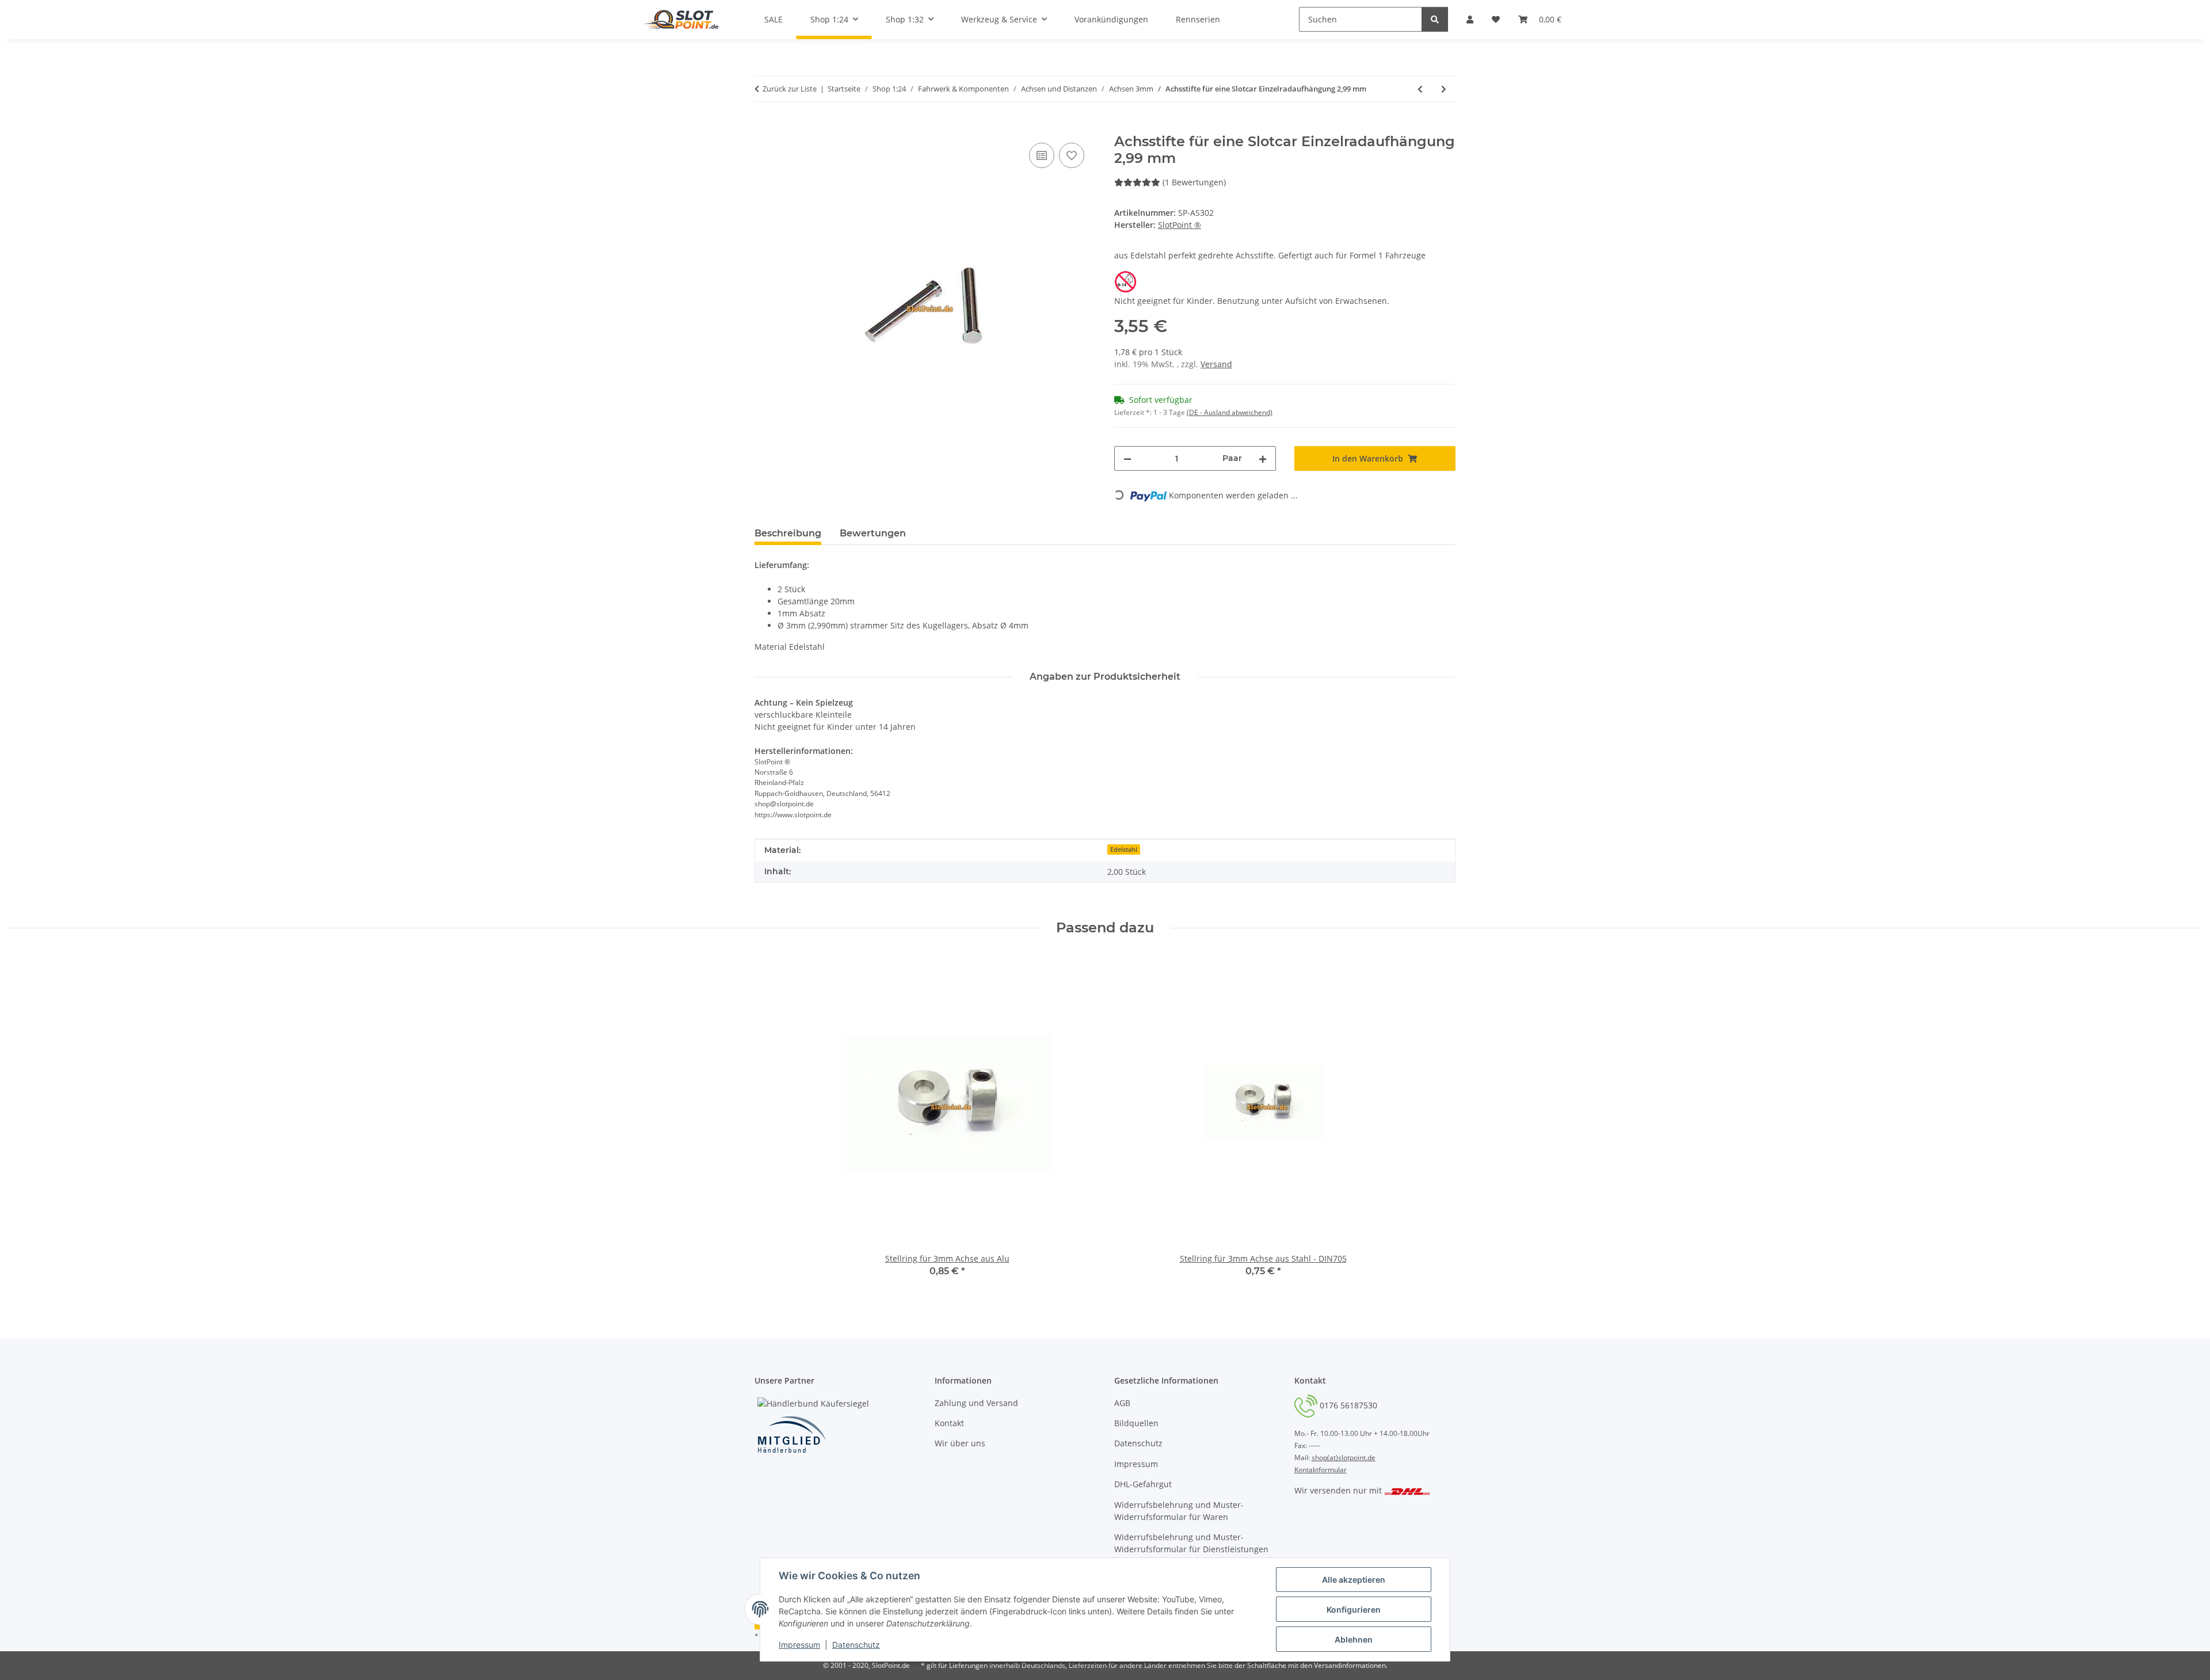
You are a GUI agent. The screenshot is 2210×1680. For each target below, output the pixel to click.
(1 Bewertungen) (1194, 182)
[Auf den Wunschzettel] (1072, 155)
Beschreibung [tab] (788, 533)
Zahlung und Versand (976, 1403)
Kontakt (949, 1423)
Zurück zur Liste (790, 89)
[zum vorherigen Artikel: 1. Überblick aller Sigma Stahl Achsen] (1420, 89)
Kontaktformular (1321, 1470)
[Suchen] (1435, 19)
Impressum (799, 1645)
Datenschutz (856, 1645)
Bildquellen (1136, 1423)
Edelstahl (1124, 849)
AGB (1122, 1403)
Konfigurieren (1354, 1609)
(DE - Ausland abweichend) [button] (1230, 412)
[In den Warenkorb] (764, 127)
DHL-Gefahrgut (1143, 1484)
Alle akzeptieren (1354, 1580)
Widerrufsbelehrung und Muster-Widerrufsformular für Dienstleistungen (1191, 1543)
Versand (1216, 364)
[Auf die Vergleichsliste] (1042, 155)
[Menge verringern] (1127, 458)
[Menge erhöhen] (1263, 458)
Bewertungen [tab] (873, 533)
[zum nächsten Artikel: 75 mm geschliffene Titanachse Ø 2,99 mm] (1444, 89)
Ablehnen (1354, 1639)
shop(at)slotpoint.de (1344, 1458)
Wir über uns (960, 1443)
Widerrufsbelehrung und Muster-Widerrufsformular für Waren (1179, 1511)
